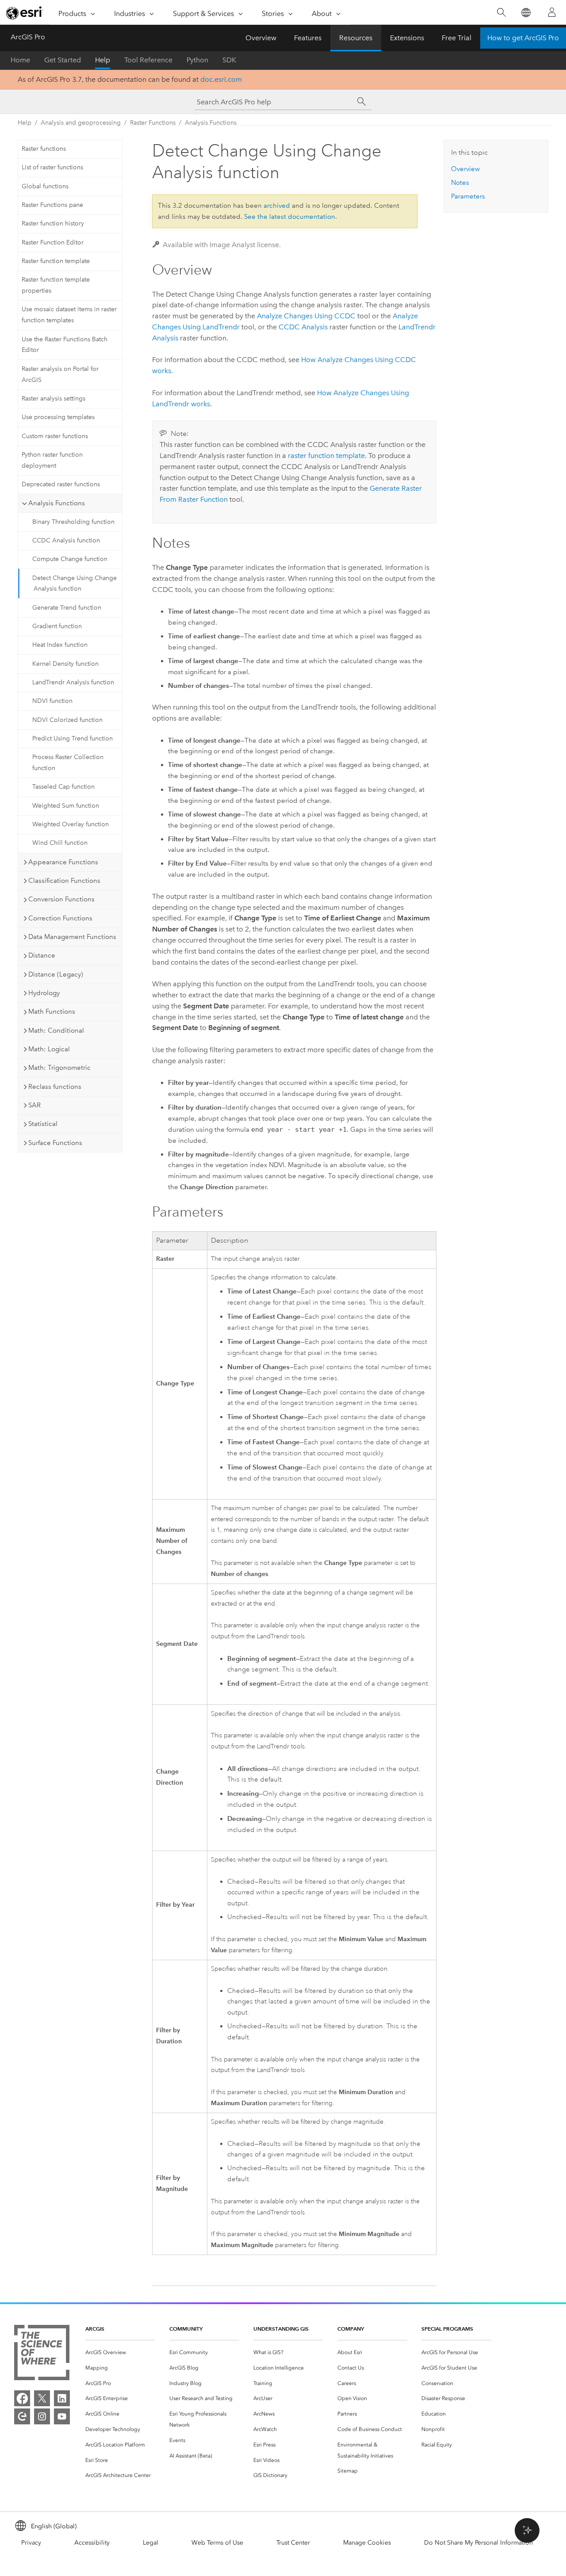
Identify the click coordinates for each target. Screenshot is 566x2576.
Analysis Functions (211, 123)
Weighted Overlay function (71, 824)
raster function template (326, 456)
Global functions (45, 186)
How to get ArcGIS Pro (523, 38)
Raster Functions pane (52, 205)
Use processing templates (58, 417)
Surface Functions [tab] (55, 1143)
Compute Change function (70, 559)
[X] (42, 2398)
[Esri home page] (25, 13)
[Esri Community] (22, 2416)
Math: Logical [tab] (49, 1049)
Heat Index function (60, 645)
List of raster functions (52, 167)
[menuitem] (120, 2353)
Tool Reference (148, 60)
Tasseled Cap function (63, 787)
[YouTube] (62, 2416)
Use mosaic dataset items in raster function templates (69, 315)
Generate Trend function (67, 608)
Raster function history (53, 223)
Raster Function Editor (53, 242)
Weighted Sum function (66, 806)
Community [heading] (186, 2329)
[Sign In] (552, 12)
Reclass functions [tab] (55, 1087)
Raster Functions (153, 123)
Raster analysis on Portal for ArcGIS (60, 374)
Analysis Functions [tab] (57, 503)
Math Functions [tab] (52, 1011)
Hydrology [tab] (44, 993)
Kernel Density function (65, 664)
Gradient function (57, 626)
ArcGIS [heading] (95, 2329)
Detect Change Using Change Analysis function (75, 584)
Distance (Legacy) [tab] (56, 974)
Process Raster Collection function (68, 763)
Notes (460, 183)
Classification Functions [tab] (64, 881)
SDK (229, 60)
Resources (356, 38)
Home (20, 60)
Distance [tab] (42, 955)
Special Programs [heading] (447, 2329)
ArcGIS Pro (28, 37)
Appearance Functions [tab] (63, 862)
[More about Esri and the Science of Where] (42, 2354)
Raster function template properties (56, 285)
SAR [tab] (34, 1105)
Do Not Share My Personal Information (478, 2543)
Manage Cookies (367, 2543)
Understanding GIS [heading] (281, 2329)
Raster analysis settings (54, 399)
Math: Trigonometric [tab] (59, 1068)
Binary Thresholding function (73, 522)
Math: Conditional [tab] (56, 1030)
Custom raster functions (55, 436)
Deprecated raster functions (61, 484)
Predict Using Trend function (73, 738)
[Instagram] (42, 2416)
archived (277, 206)
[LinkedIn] (62, 2398)
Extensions (407, 38)
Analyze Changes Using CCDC (306, 316)
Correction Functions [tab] (60, 918)
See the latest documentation (290, 217)
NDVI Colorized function (67, 720)
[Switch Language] (526, 13)
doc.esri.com (221, 79)
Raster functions (44, 149)
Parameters (468, 196)
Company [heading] (351, 2329)
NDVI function (52, 701)
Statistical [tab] (43, 1124)
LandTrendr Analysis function (73, 682)
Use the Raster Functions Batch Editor (65, 345)
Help (103, 60)
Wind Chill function (60, 843)
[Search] (501, 13)
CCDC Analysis (303, 327)
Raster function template (56, 261)
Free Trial (457, 38)
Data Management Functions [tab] (72, 937)
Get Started (63, 60)
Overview (261, 38)
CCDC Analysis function (66, 540)
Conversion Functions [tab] (61, 899)
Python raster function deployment (52, 460)
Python (197, 60)
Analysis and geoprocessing (81, 123)
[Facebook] (22, 2398)
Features (308, 38)
